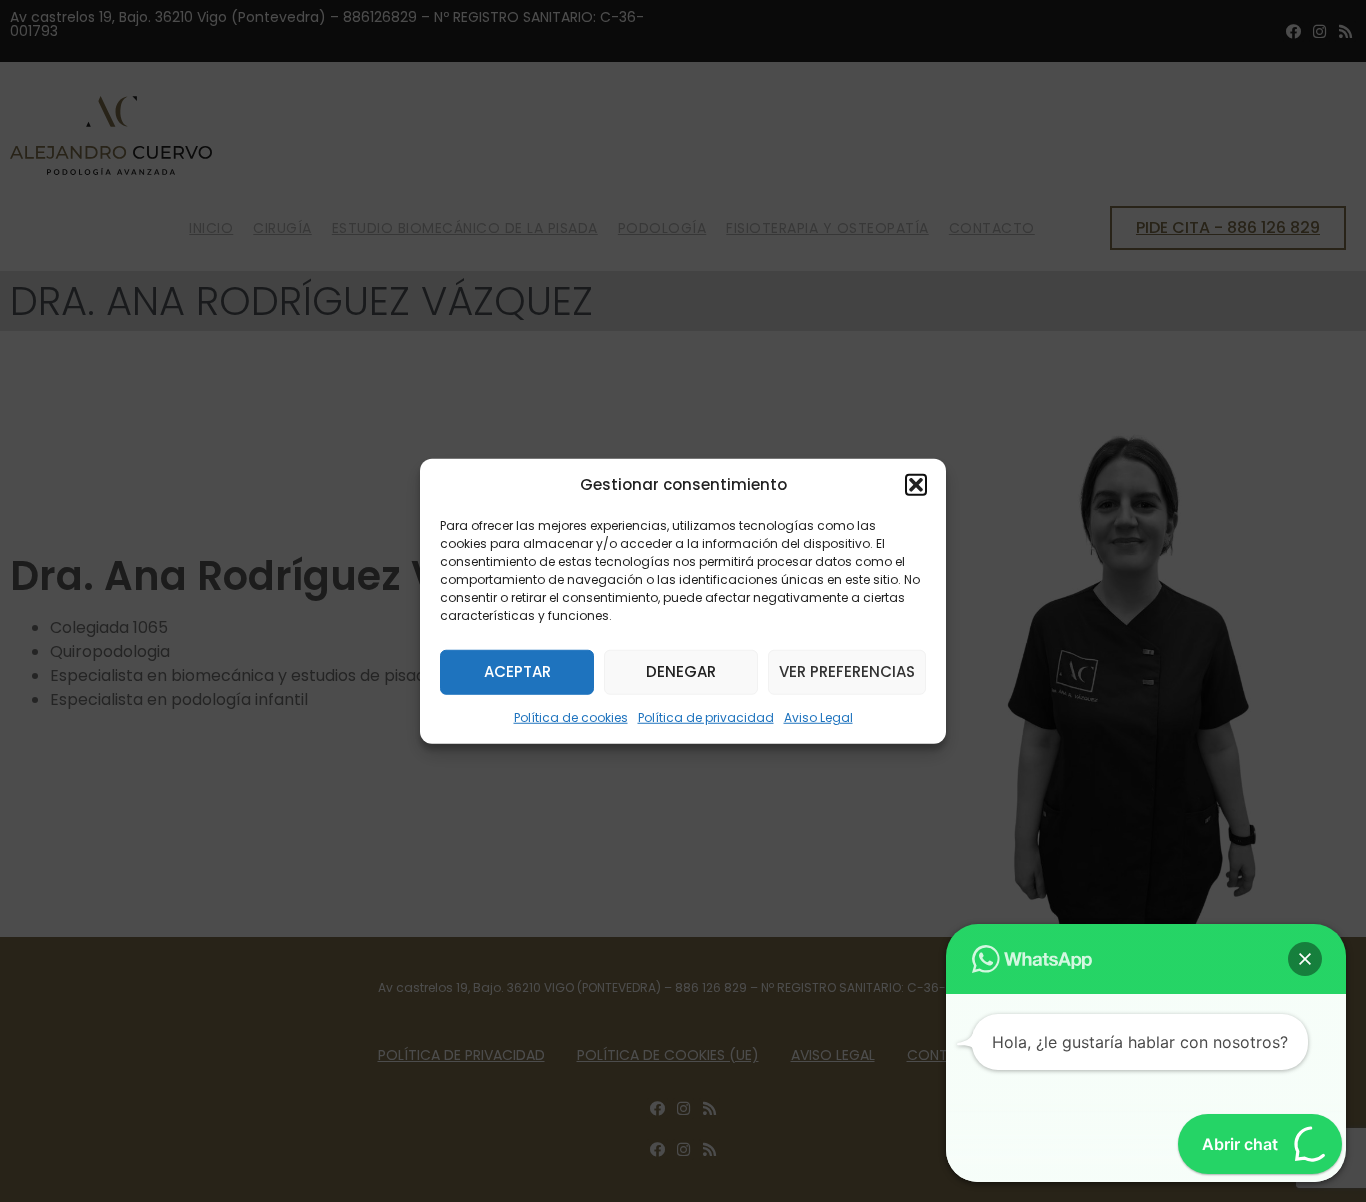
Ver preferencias (847, 671)
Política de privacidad (706, 716)
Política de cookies (571, 716)
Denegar (681, 671)
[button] (916, 485)
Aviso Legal (818, 716)
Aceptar (517, 671)
